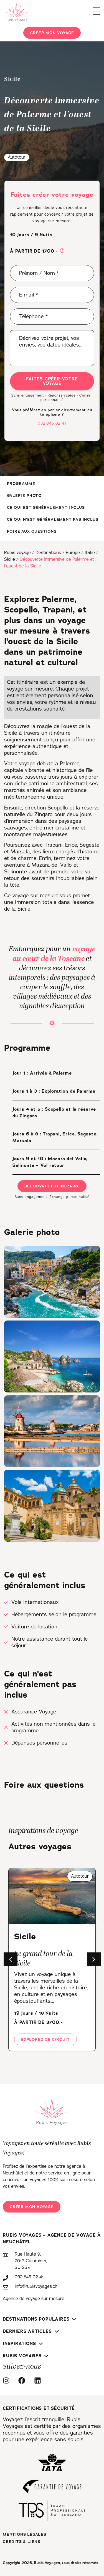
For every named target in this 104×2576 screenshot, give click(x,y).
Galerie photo (24, 495)
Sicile (10, 559)
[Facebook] (23, 2381)
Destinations (48, 553)
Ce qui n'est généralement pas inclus (53, 519)
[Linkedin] (39, 2381)
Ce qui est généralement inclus (46, 507)
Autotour (17, 157)
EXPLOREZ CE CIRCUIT (45, 2039)
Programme (21, 484)
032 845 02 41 (52, 423)
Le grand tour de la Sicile (43, 1959)
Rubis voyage (17, 553)
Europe (73, 553)
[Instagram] (8, 2381)
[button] (62, 251)
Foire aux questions (32, 531)
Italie (90, 553)
